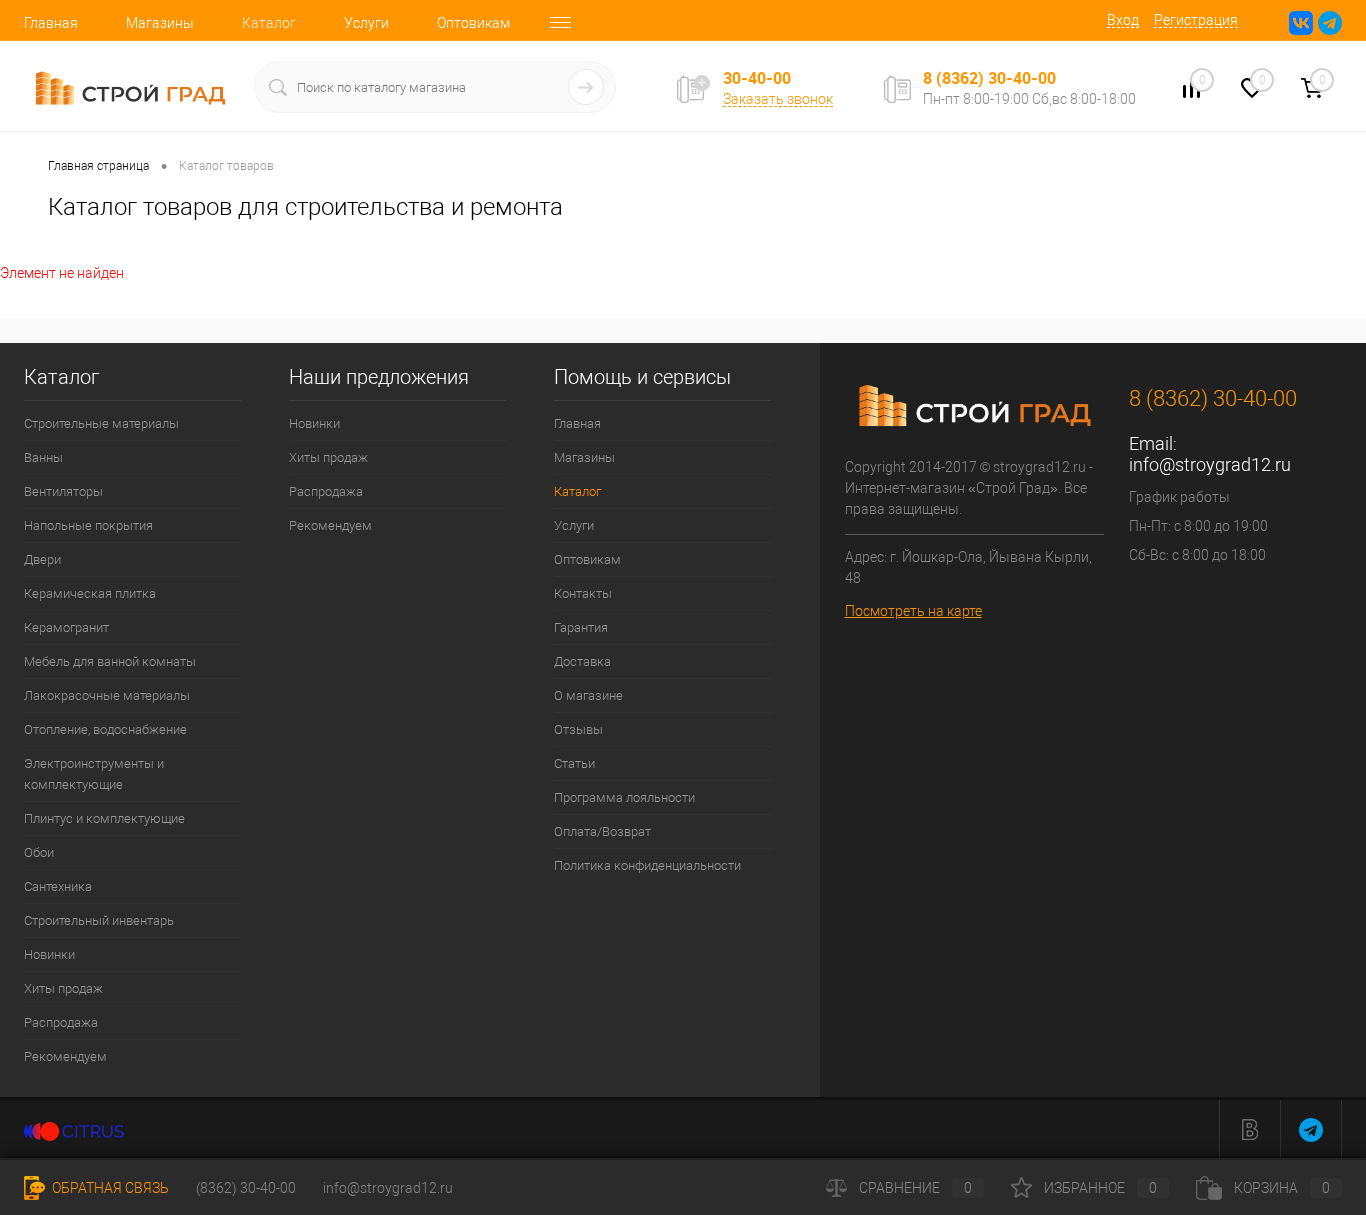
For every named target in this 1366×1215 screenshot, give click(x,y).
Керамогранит (66, 627)
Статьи (574, 763)
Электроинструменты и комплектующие (94, 774)
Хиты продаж (63, 988)
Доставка (582, 661)
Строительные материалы (101, 423)
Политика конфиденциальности (647, 865)
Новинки (49, 954)
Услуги (366, 23)
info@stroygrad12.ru (1210, 464)
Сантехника (58, 886)
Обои (39, 852)
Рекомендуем (65, 1056)
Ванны (43, 457)
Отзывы (578, 729)
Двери (42, 559)
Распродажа (61, 1022)
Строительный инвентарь (99, 920)
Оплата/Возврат (602, 831)
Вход (1123, 20)
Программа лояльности (624, 797)
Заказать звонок (778, 99)
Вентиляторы (63, 491)
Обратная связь (109, 1188)
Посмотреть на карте (913, 611)
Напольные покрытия (88, 525)
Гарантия (581, 627)
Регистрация (1196, 20)
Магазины (160, 23)
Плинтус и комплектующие (104, 818)
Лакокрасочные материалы (107, 695)
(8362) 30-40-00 (246, 1188)
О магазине (588, 695)
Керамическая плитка (90, 593)
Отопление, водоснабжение (105, 729)
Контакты (583, 593)
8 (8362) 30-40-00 (989, 78)
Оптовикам (473, 23)
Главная (51, 23)
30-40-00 (757, 78)
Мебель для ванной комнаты (110, 661)
